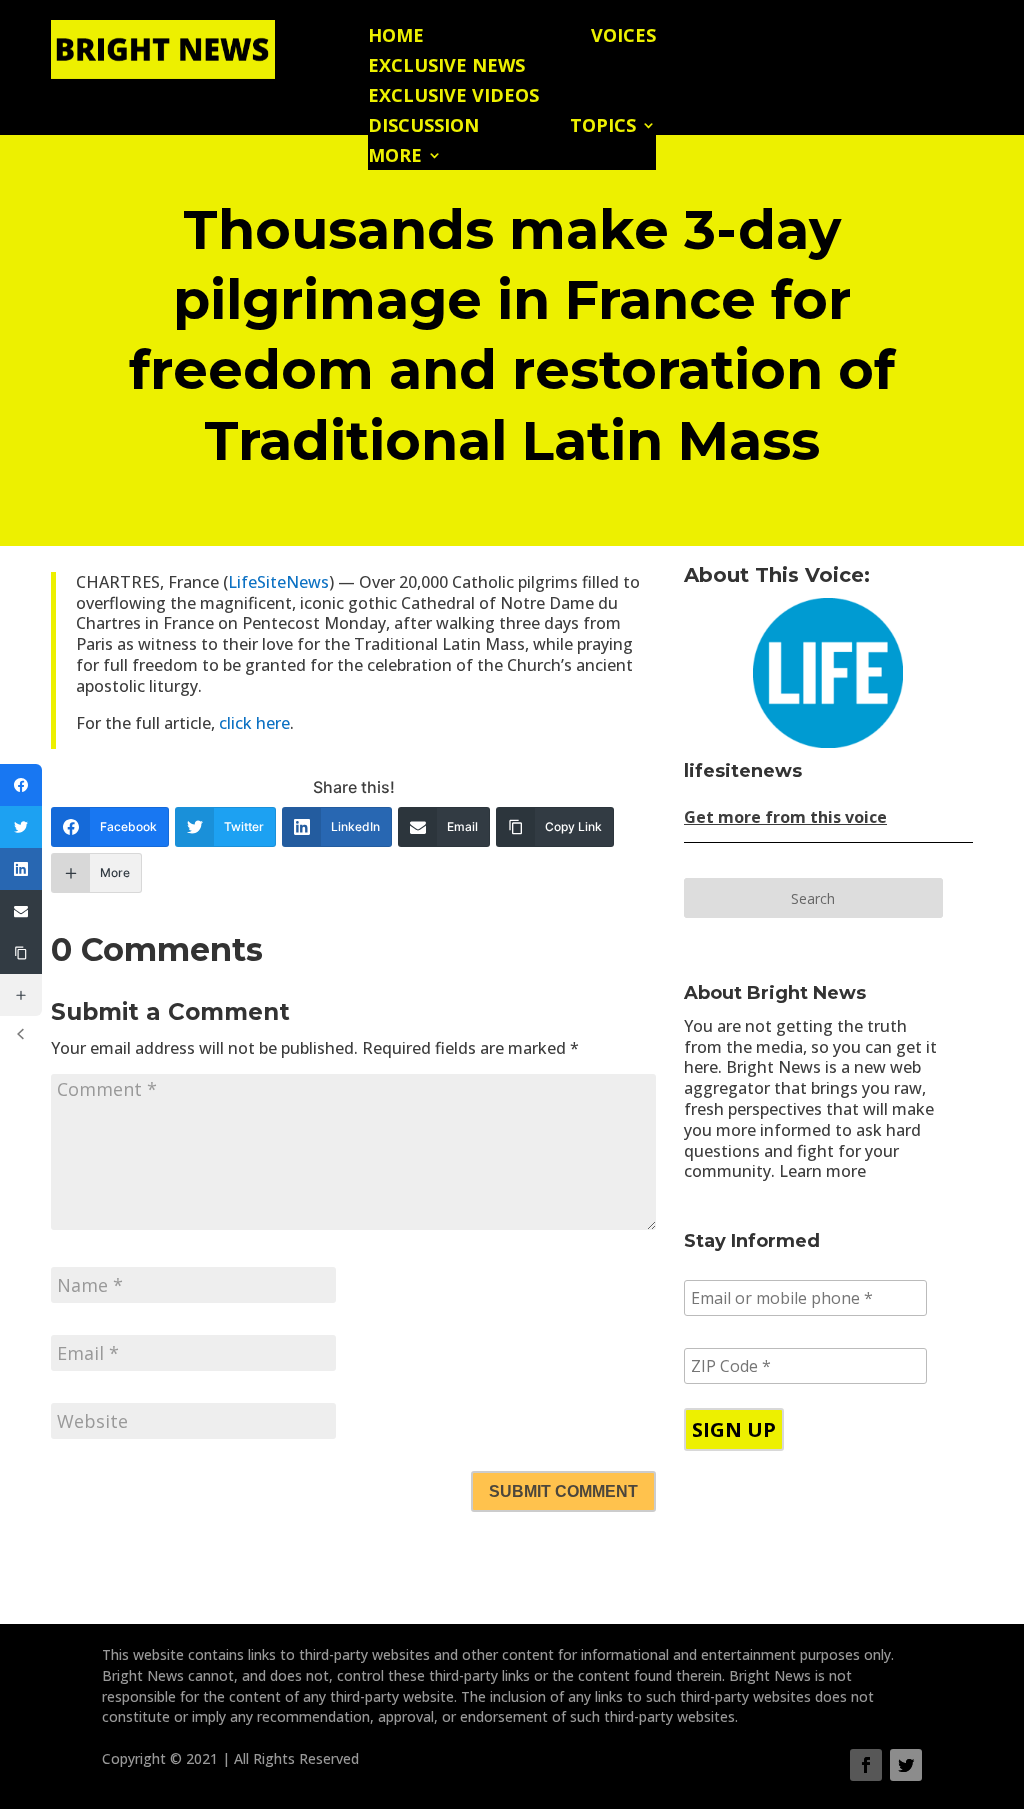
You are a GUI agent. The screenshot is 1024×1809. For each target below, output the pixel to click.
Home (396, 37)
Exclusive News (446, 67)
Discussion (423, 127)
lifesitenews (743, 771)
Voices (623, 37)
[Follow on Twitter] (906, 1765)
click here (254, 723)
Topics (603, 127)
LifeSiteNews (278, 582)
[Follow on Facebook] (866, 1765)
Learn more (822, 1171)
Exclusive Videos (453, 97)
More (395, 157)
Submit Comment (563, 1491)
